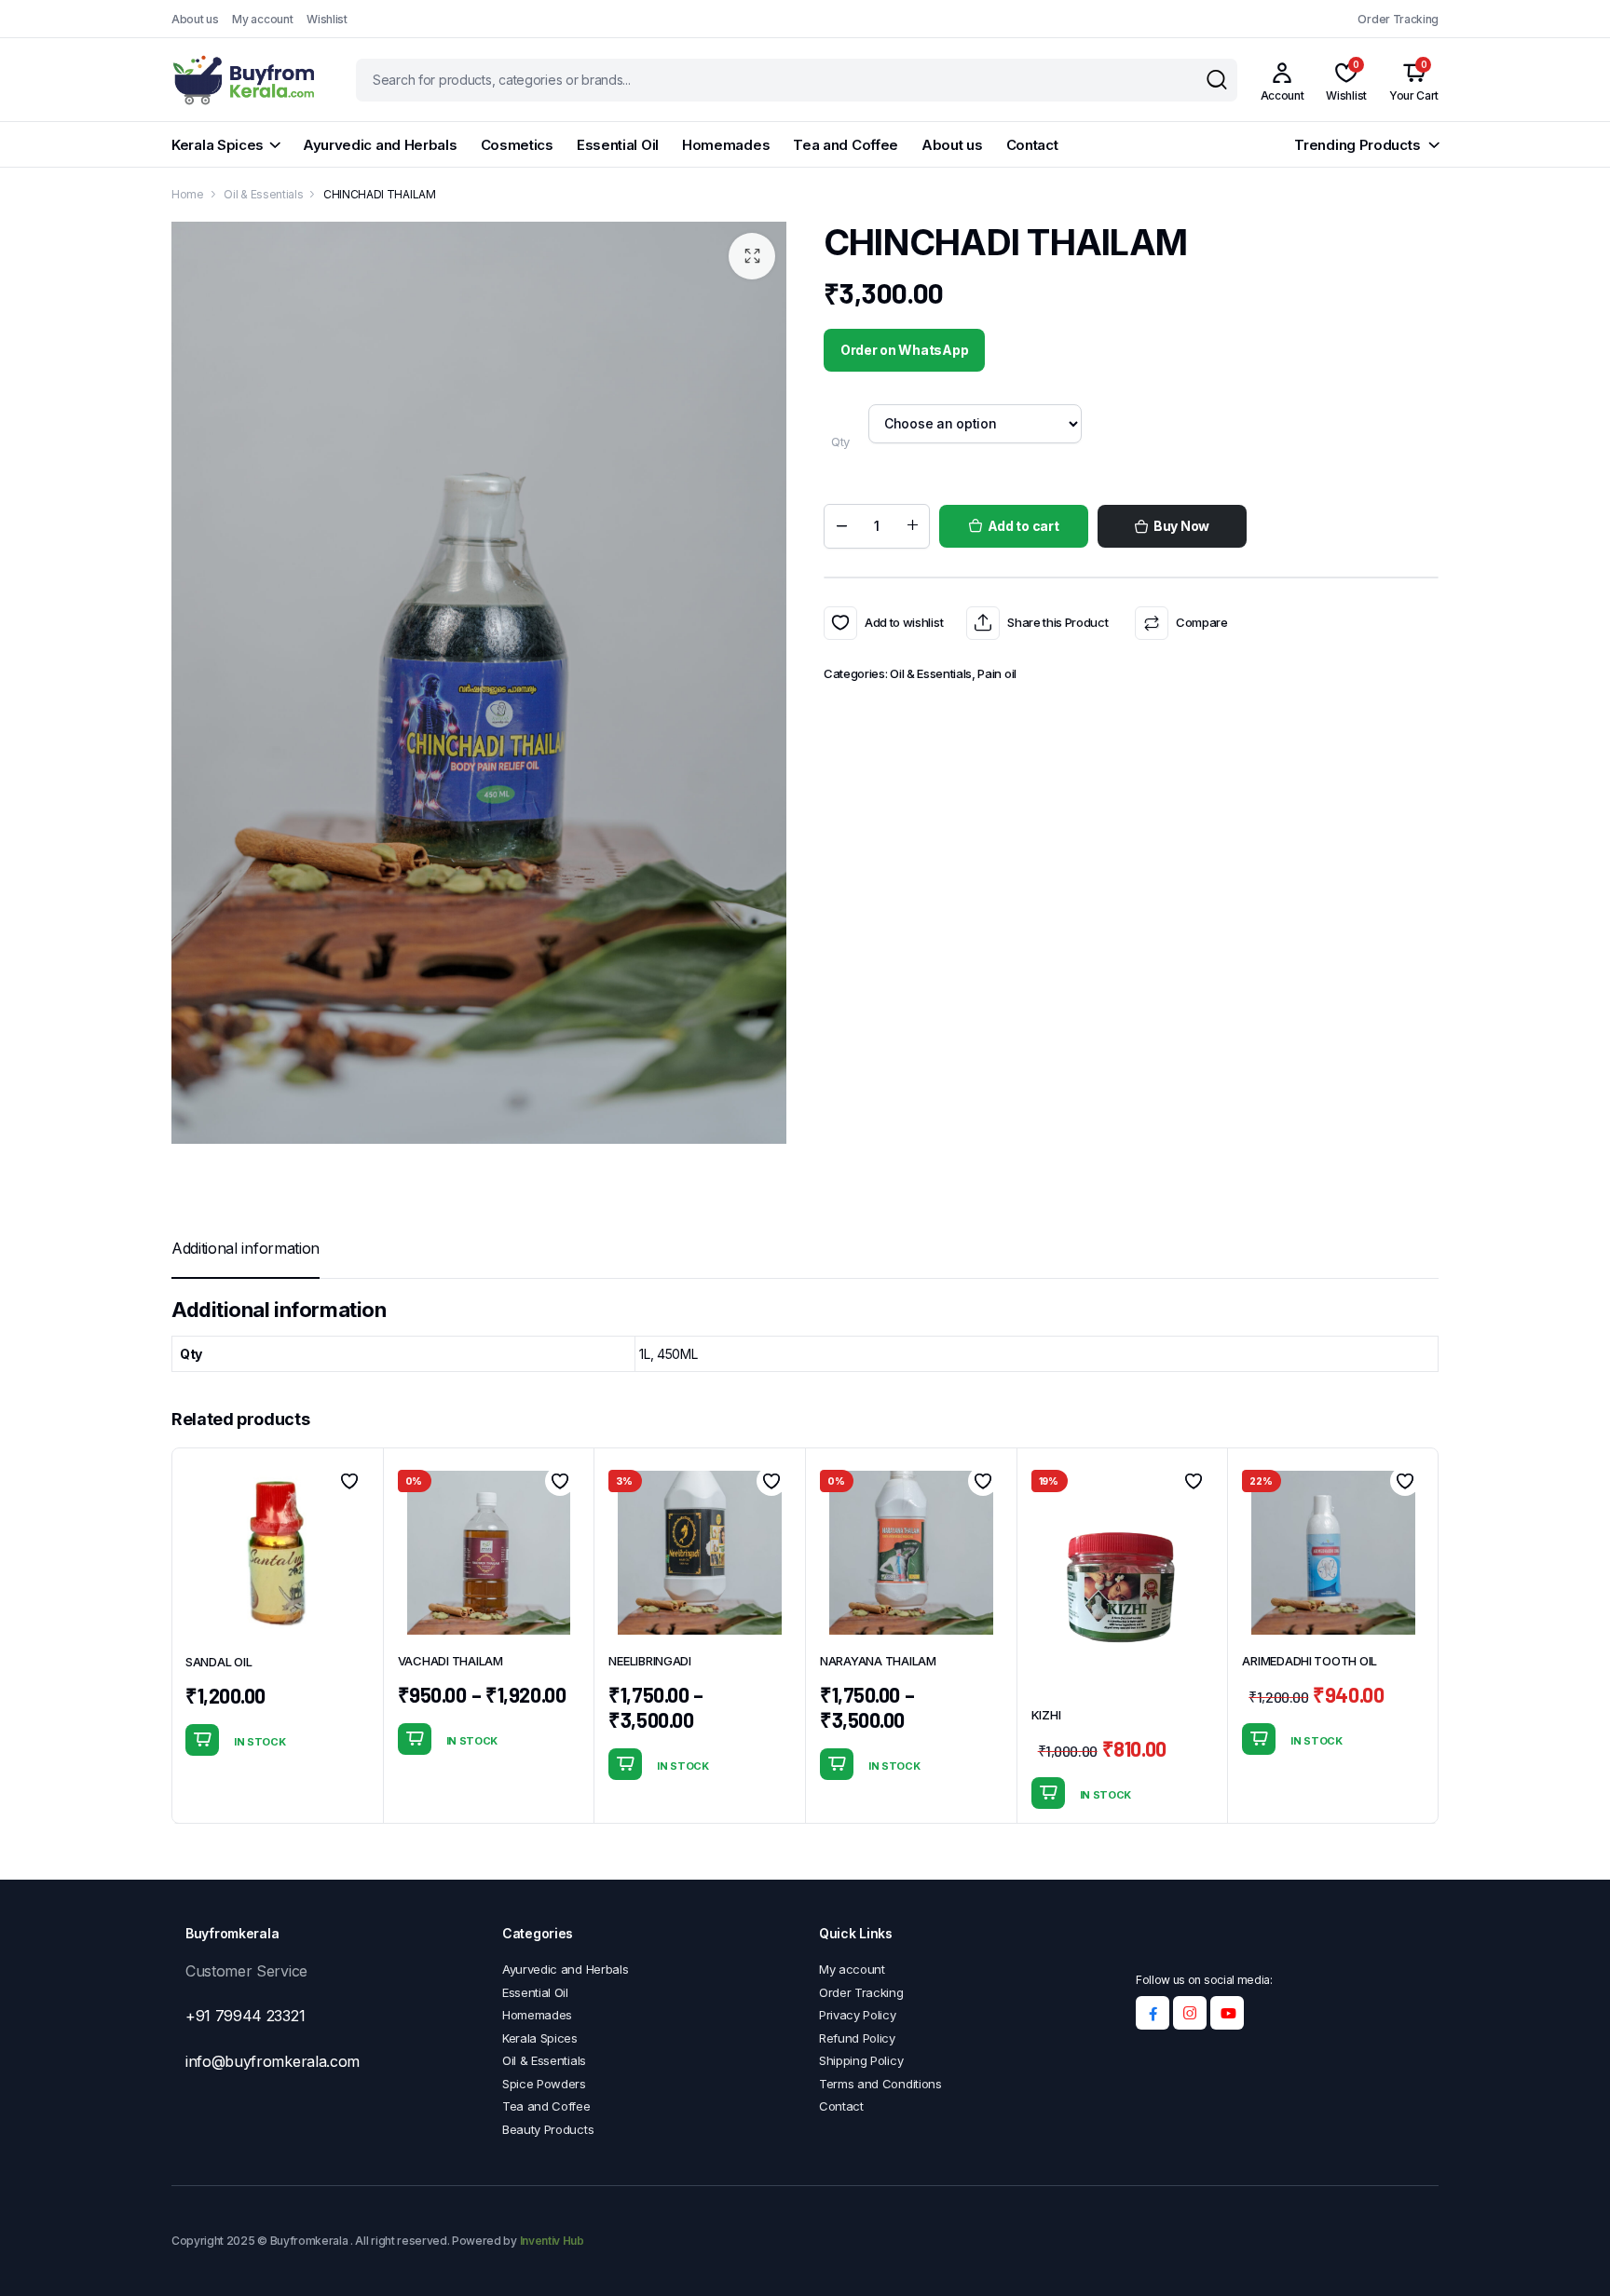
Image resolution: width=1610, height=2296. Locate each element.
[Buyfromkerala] (246, 80)
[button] (752, 256)
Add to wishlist (840, 623)
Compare (1201, 622)
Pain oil (996, 673)
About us (195, 19)
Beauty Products (548, 2129)
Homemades (726, 145)
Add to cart (1023, 526)
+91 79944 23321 (245, 2016)
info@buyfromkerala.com (273, 2061)
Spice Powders (544, 2084)
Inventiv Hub (552, 2241)
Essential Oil (618, 145)
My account (262, 19)
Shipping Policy (861, 2060)
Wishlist (327, 19)
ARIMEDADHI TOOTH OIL (1310, 1661)
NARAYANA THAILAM (878, 1661)
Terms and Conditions (880, 2084)
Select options (415, 1739)
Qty (840, 442)
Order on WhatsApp (904, 350)
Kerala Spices (218, 145)
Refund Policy (857, 2038)
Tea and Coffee (846, 145)
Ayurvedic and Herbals (380, 145)
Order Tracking (1398, 19)
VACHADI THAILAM (450, 1661)
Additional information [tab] (246, 1248)
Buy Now (1181, 526)
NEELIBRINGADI (650, 1661)
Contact (1032, 145)
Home (188, 194)
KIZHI (1046, 1715)
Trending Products (1357, 145)
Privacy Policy (858, 2015)
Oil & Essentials (263, 194)
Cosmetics (517, 145)
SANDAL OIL (218, 1662)
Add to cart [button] (202, 1740)
